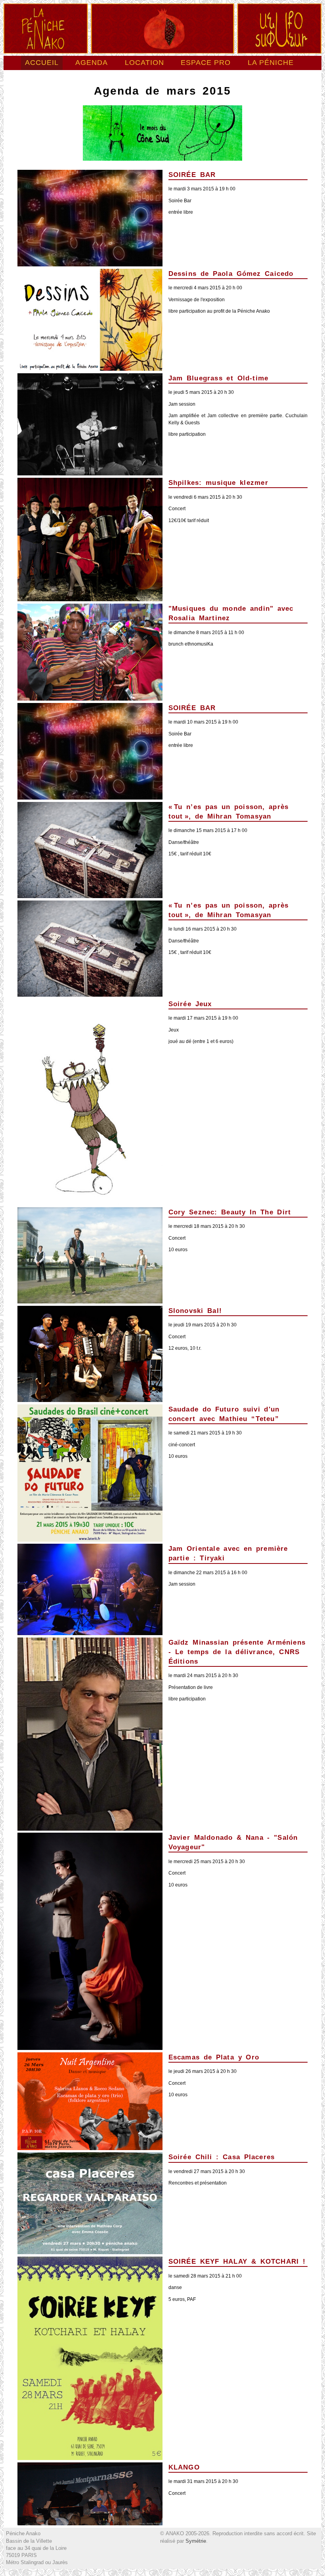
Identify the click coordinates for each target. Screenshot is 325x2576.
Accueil (42, 63)
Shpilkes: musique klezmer (218, 483)
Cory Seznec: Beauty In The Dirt (230, 1212)
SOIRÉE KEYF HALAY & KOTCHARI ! (237, 2261)
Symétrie (196, 2541)
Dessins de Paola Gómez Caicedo (231, 274)
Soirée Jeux (190, 1004)
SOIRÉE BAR (192, 175)
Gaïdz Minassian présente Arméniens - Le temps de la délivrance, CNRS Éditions (237, 1652)
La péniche (271, 63)
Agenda (92, 63)
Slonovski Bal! (195, 1311)
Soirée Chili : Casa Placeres (222, 2157)
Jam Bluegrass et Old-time (219, 378)
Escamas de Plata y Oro (214, 2057)
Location (144, 63)
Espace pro (206, 63)
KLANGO (184, 2467)
